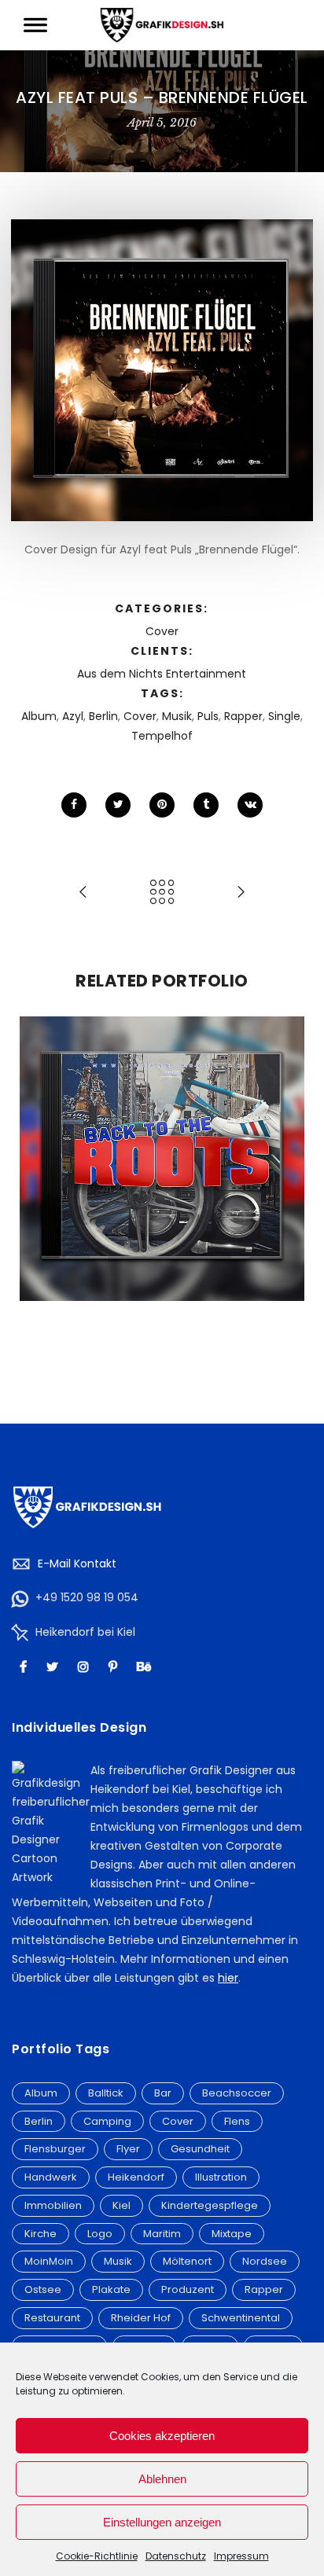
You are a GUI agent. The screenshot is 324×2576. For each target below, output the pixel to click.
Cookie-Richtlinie (97, 2556)
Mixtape (232, 2234)
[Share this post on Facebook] (74, 805)
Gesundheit (200, 2149)
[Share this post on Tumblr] (206, 805)
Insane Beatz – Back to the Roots (162, 1125)
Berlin (103, 716)
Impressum (241, 2556)
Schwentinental (241, 2318)
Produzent (188, 2289)
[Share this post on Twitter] (118, 805)
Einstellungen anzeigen (162, 2522)
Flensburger (55, 2149)
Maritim (162, 2234)
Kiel (121, 2205)
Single (284, 716)
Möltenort (187, 2261)
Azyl (73, 716)
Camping (107, 2121)
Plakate (111, 2289)
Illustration (221, 2177)
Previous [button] (39, 1196)
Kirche (40, 2234)
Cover (162, 631)
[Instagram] (85, 1666)
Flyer (128, 2149)
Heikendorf (136, 2177)
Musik (177, 716)
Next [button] (285, 1196)
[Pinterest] (115, 1666)
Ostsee (43, 2289)
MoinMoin (49, 2261)
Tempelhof (162, 736)
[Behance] (146, 1666)
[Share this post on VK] (250, 805)
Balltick (106, 2093)
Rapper (243, 716)
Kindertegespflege (210, 2205)
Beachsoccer (237, 2093)
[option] (162, 1159)
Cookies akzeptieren (162, 2436)
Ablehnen (162, 2479)
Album (39, 716)
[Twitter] (54, 1666)
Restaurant (52, 2318)
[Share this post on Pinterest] (162, 805)
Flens (237, 2121)
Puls (208, 716)
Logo (100, 2234)
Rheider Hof (141, 2318)
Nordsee (265, 2261)
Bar (163, 2093)
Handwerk (51, 2177)
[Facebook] (25, 1666)
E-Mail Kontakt (77, 1564)
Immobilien (53, 2205)
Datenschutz (176, 2556)
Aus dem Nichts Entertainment (162, 674)
